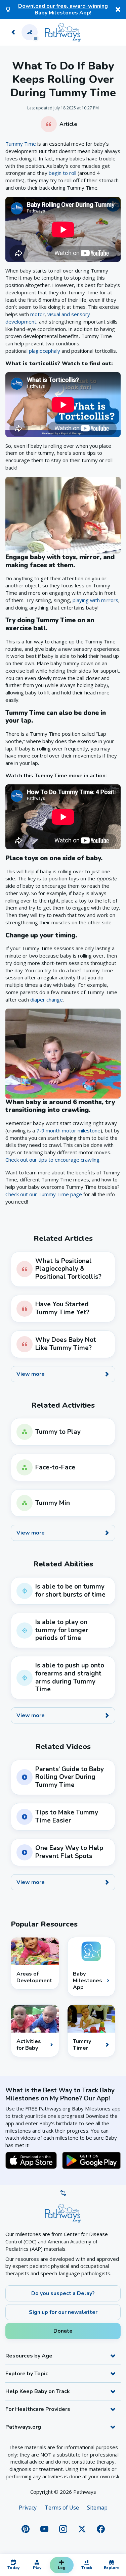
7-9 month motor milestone (68, 1130)
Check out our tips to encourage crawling (52, 1160)
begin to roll (62, 173)
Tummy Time (21, 144)
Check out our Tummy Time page (44, 1194)
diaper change (47, 1000)
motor (37, 314)
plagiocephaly (45, 351)
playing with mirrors (95, 600)
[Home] (63, 32)
